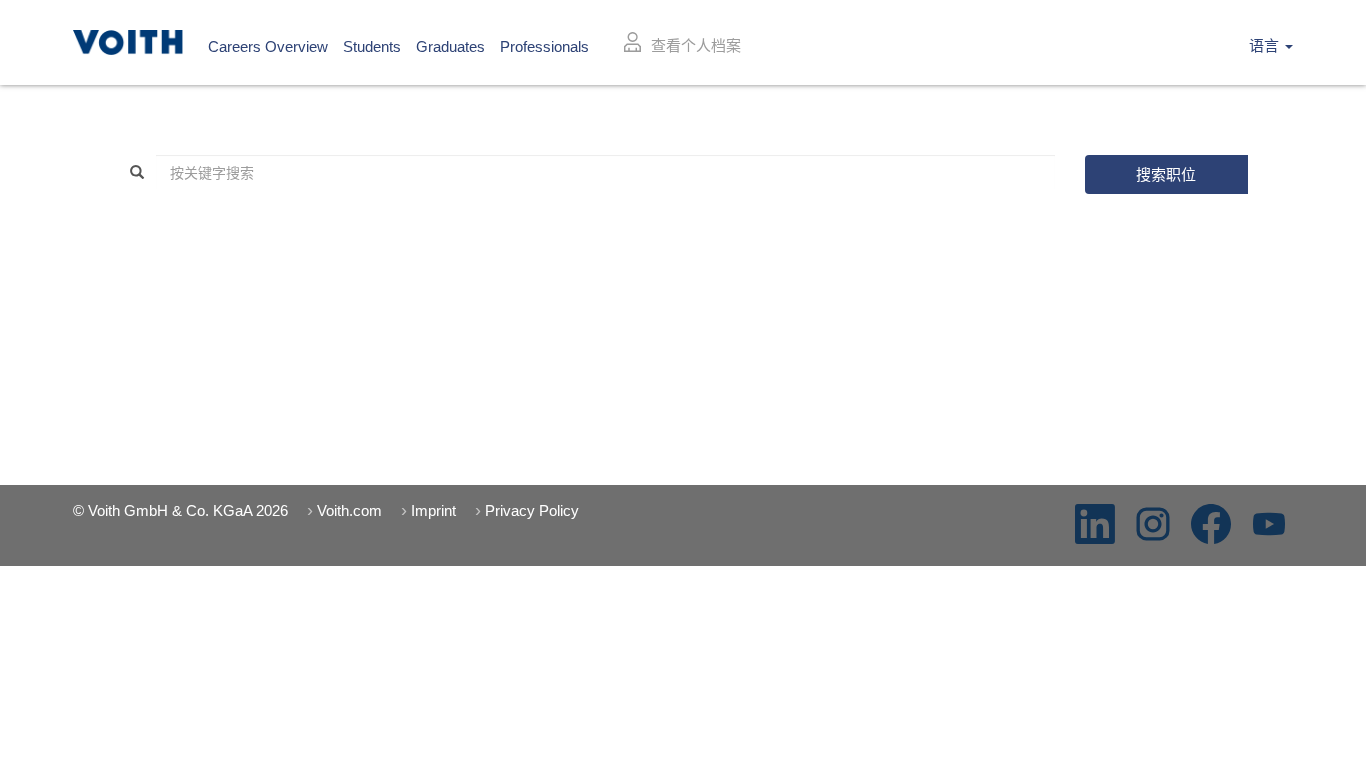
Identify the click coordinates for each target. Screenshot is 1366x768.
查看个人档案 (696, 45)
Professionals (544, 46)
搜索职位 (1166, 174)
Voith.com (349, 510)
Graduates (450, 46)
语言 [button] (1266, 45)
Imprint (433, 510)
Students (372, 46)
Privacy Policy (532, 510)
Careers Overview (268, 46)
